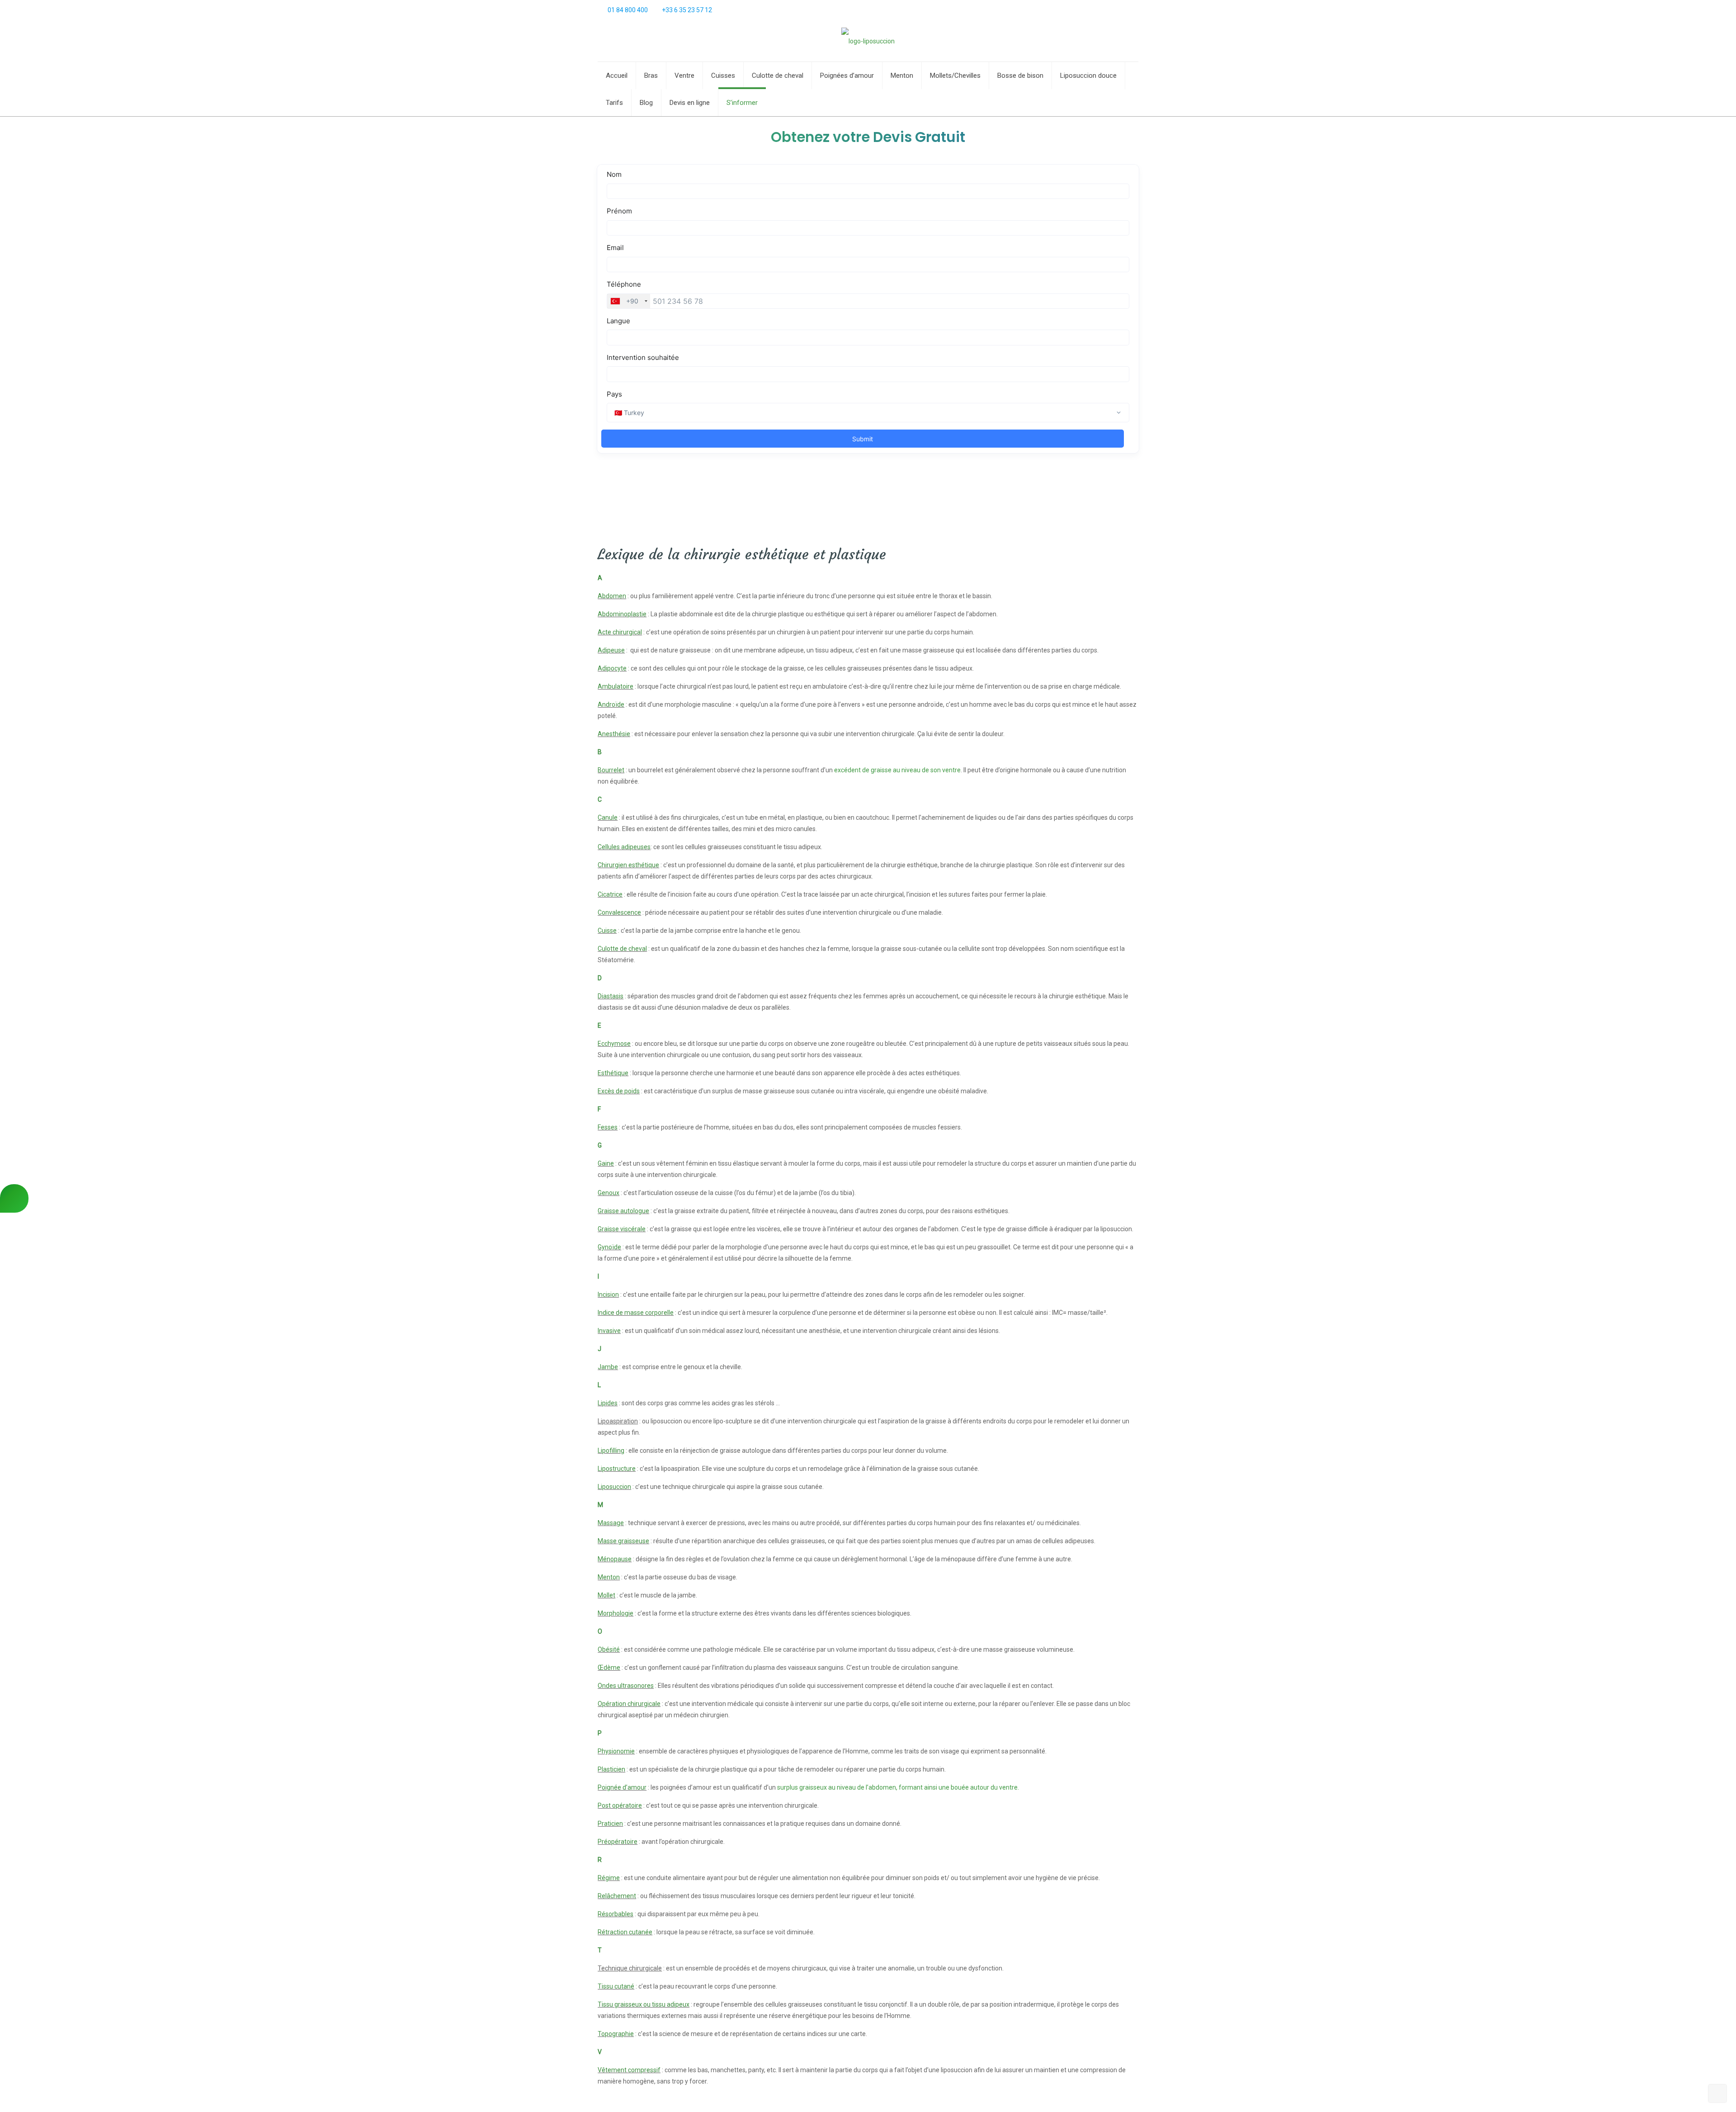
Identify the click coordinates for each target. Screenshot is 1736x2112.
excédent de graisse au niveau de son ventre (897, 770)
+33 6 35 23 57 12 (687, 10)
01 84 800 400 (628, 10)
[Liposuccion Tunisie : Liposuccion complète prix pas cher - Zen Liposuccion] (868, 41)
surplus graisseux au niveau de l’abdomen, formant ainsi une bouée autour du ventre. (898, 1787)
